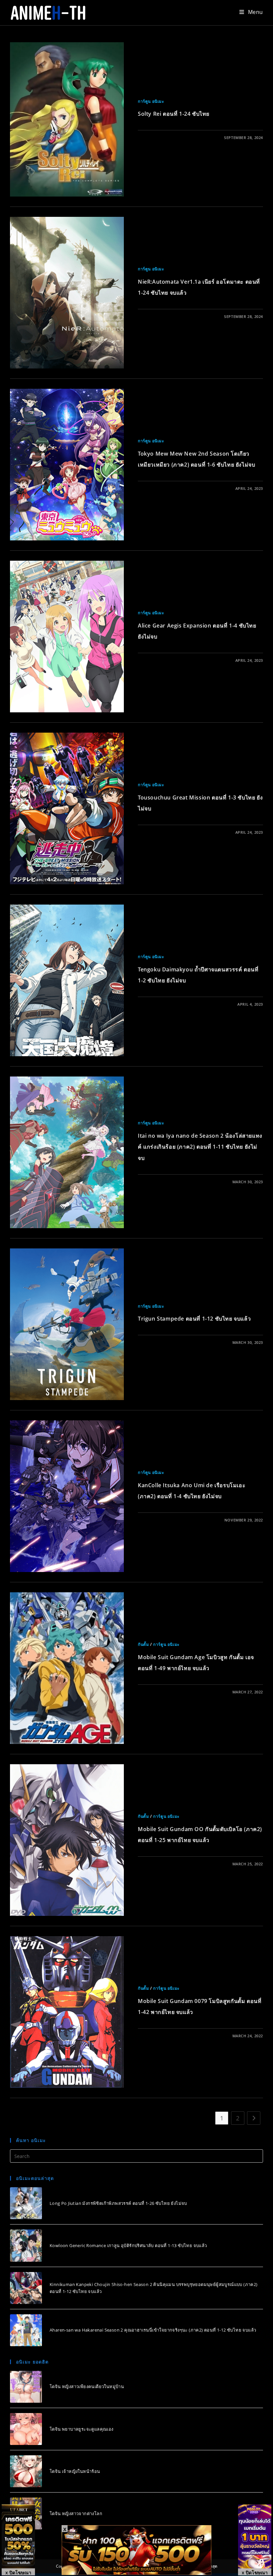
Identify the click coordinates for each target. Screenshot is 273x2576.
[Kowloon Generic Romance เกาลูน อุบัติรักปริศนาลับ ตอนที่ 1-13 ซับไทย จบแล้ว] (26, 2245)
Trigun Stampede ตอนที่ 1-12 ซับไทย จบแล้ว (194, 1319)
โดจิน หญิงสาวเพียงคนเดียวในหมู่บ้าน (87, 2386)
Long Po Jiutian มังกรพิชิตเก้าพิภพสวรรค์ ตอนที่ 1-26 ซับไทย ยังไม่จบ (118, 2203)
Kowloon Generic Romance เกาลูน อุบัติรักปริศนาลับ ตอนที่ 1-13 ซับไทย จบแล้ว (128, 2245)
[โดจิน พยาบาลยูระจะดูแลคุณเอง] (26, 2429)
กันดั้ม (143, 1644)
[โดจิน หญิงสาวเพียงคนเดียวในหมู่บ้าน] (26, 2387)
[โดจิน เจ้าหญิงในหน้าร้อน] (26, 2471)
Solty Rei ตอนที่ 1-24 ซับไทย (174, 114)
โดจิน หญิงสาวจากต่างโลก (76, 2513)
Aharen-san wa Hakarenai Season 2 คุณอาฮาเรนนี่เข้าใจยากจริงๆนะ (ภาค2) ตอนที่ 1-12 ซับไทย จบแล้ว (153, 2330)
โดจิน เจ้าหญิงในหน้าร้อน (75, 2471)
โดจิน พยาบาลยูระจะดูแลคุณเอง (82, 2429)
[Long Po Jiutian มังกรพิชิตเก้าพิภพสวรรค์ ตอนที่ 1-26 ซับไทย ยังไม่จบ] (26, 2203)
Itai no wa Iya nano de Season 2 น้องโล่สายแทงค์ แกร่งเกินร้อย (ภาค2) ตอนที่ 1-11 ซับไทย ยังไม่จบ (200, 1147)
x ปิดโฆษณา (18, 2572)
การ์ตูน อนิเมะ (151, 101)
